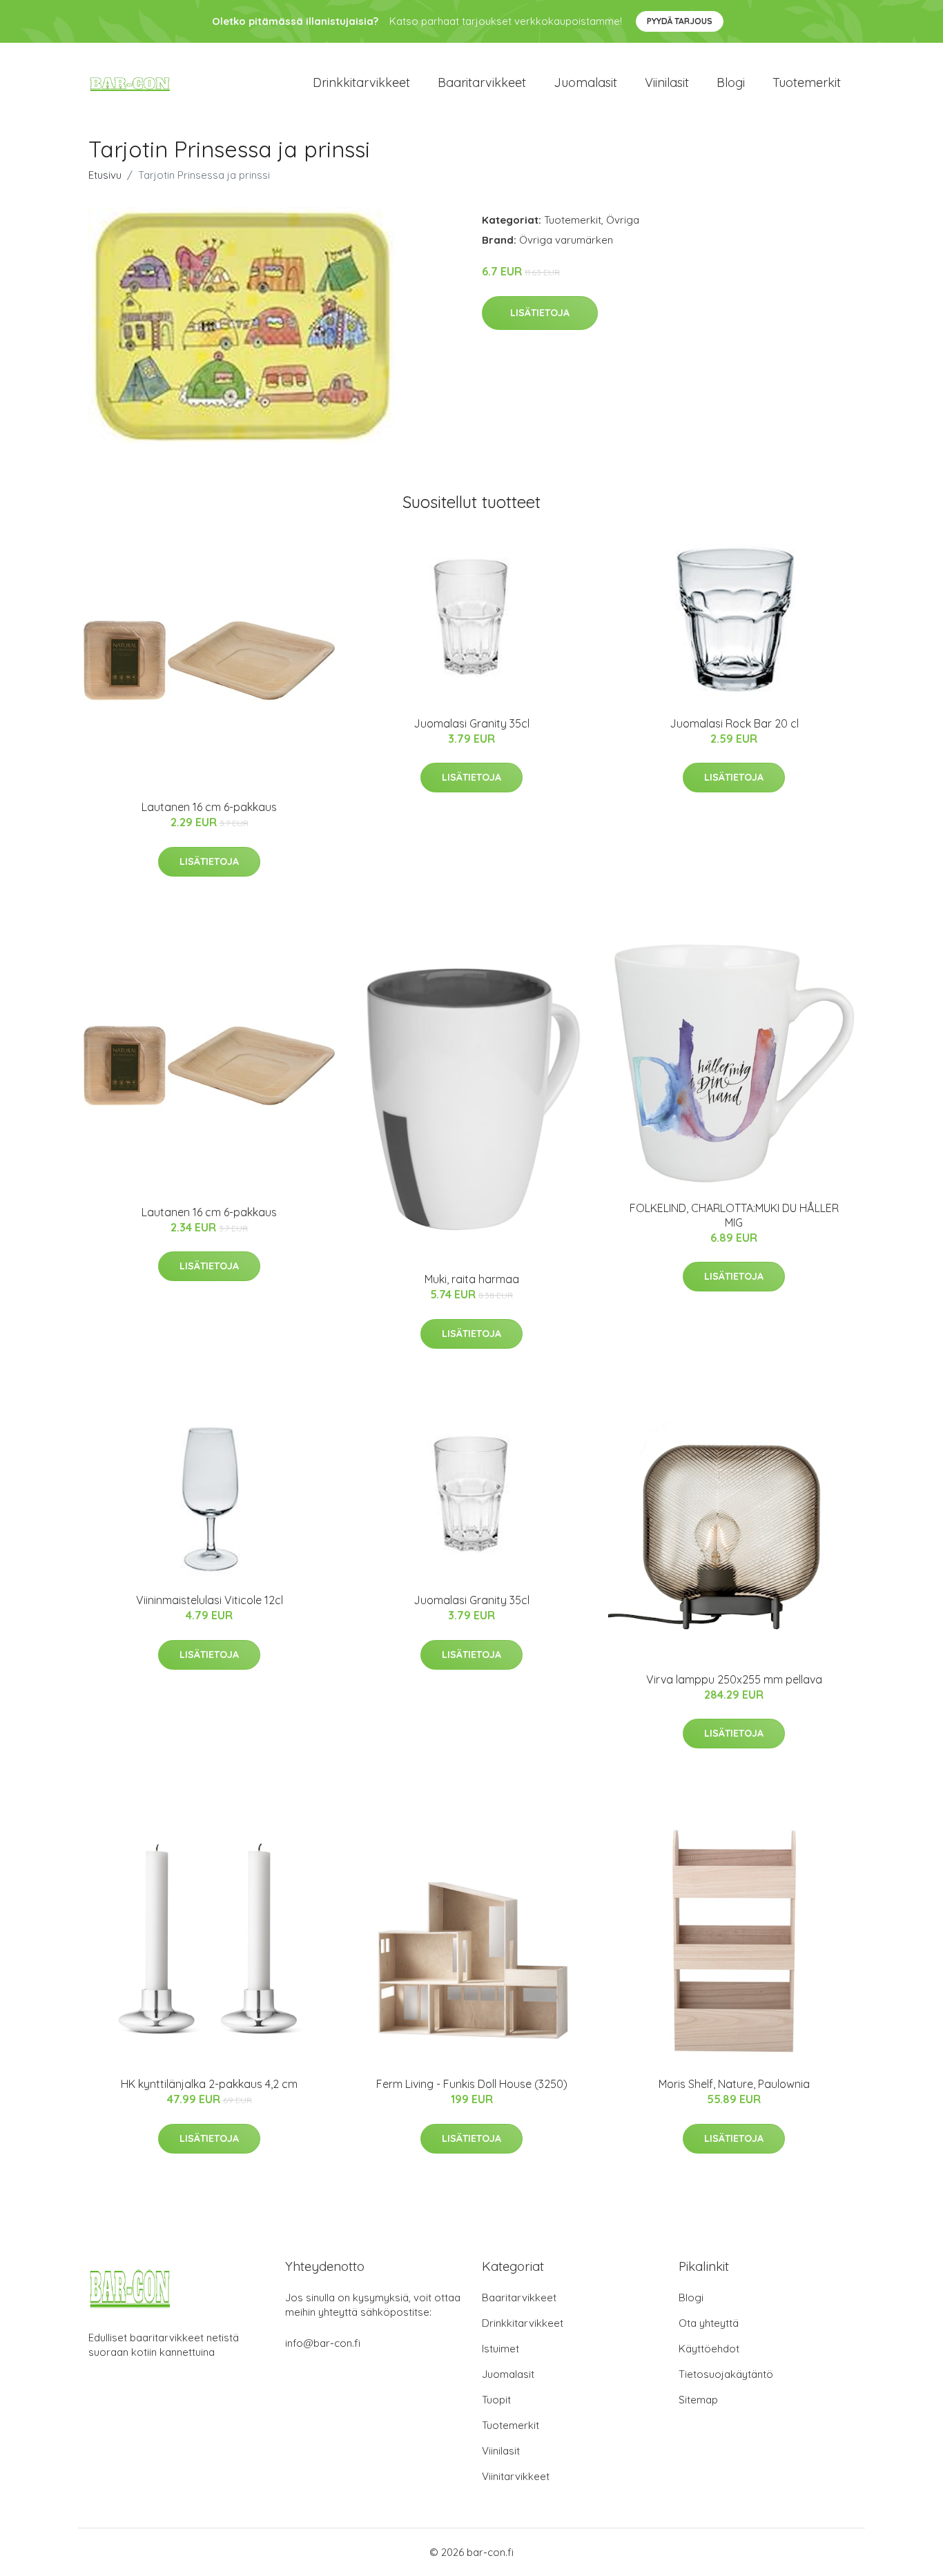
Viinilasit (667, 82)
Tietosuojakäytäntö (726, 2374)
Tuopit (496, 2400)
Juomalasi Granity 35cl (471, 723)
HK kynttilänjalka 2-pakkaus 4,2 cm (209, 2084)
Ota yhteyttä (709, 2323)
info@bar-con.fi (323, 2343)
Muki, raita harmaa (472, 1279)
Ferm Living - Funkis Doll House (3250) (472, 2084)
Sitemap (698, 2400)
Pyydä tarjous (680, 21)
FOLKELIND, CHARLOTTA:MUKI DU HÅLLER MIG (734, 1215)
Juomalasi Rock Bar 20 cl (734, 723)
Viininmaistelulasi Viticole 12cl (210, 1600)
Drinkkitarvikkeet (361, 82)
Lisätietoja (540, 313)
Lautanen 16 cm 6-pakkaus (209, 807)
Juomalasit (585, 82)
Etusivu (105, 175)
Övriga (623, 220)
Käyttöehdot (709, 2349)
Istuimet (500, 2349)
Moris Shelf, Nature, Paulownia (734, 2084)
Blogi (731, 82)
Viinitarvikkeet (516, 2476)
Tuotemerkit (807, 82)
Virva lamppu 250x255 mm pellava (734, 1679)
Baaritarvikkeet (482, 82)
